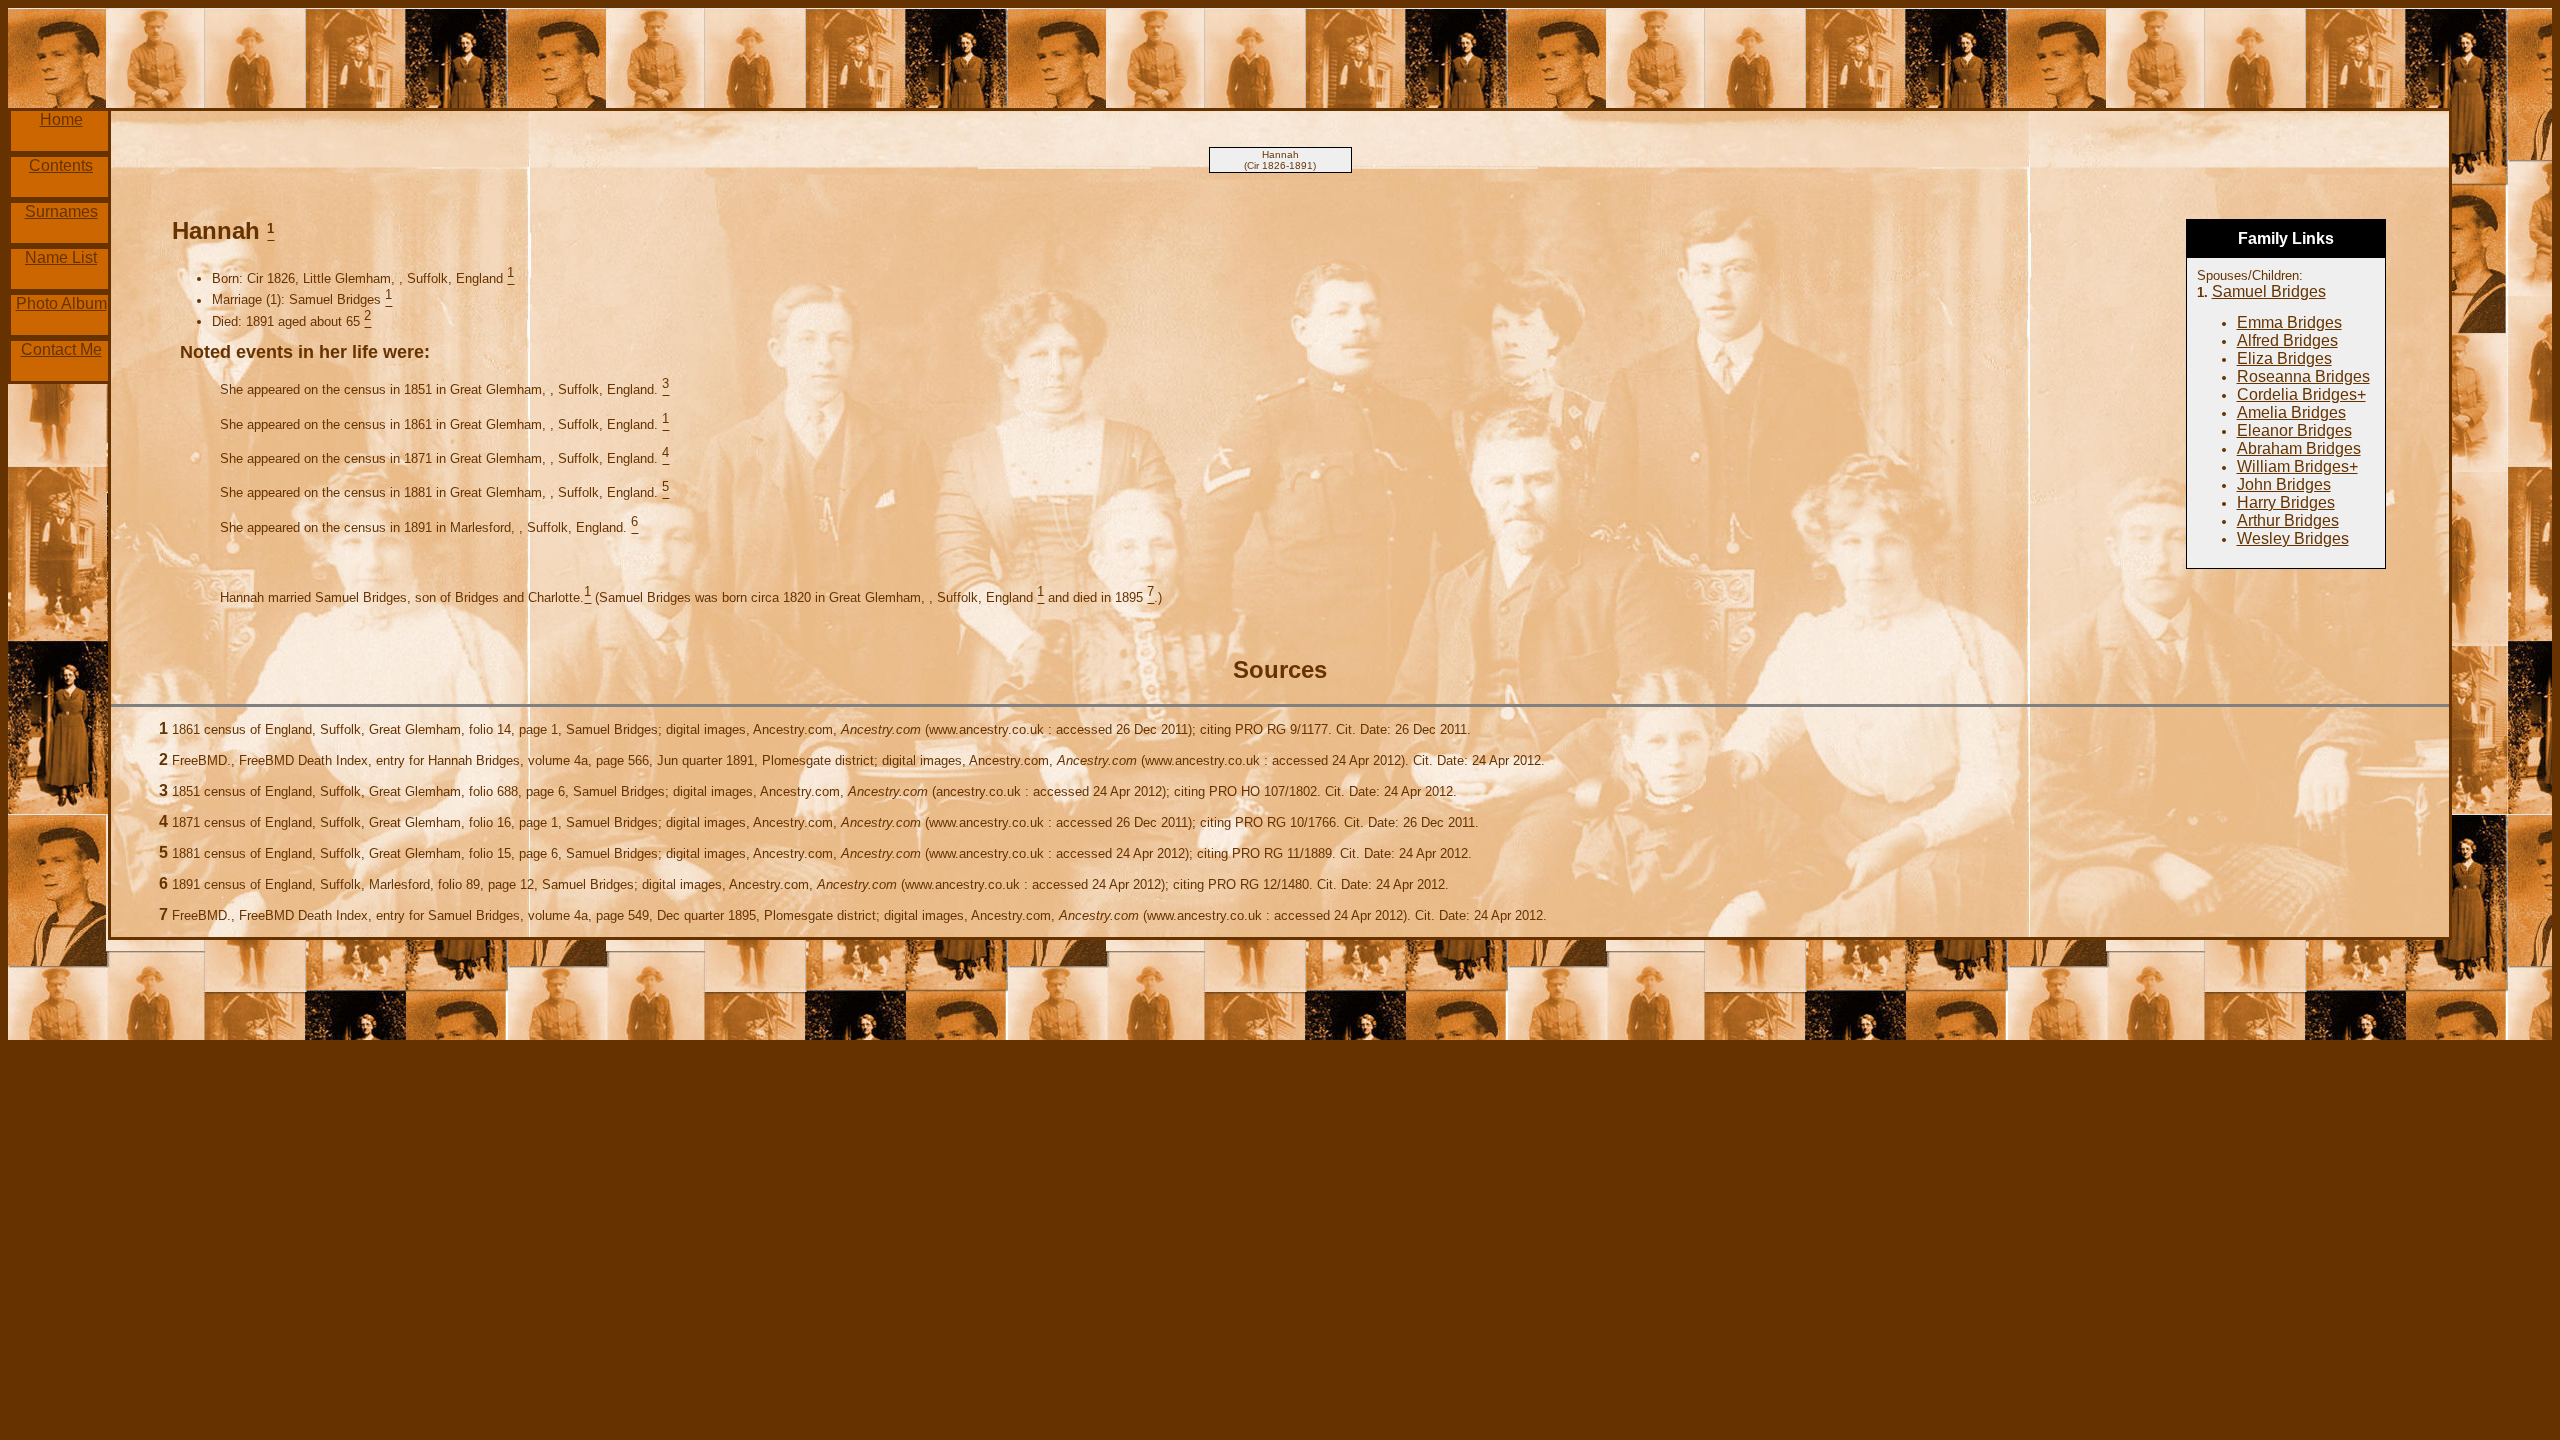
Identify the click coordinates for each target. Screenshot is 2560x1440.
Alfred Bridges (2287, 340)
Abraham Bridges (2299, 448)
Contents (61, 165)
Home (61, 119)
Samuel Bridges (2269, 291)
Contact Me (61, 349)
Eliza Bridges (2284, 358)
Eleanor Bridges (2294, 430)
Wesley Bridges (2293, 538)
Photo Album (61, 303)
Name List (61, 257)
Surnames (61, 211)
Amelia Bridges (2291, 412)
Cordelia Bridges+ (2301, 394)
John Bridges (2284, 484)
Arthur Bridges (2288, 520)
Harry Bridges (2286, 502)
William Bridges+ (2297, 466)
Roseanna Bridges (2303, 376)
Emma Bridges (2289, 322)
